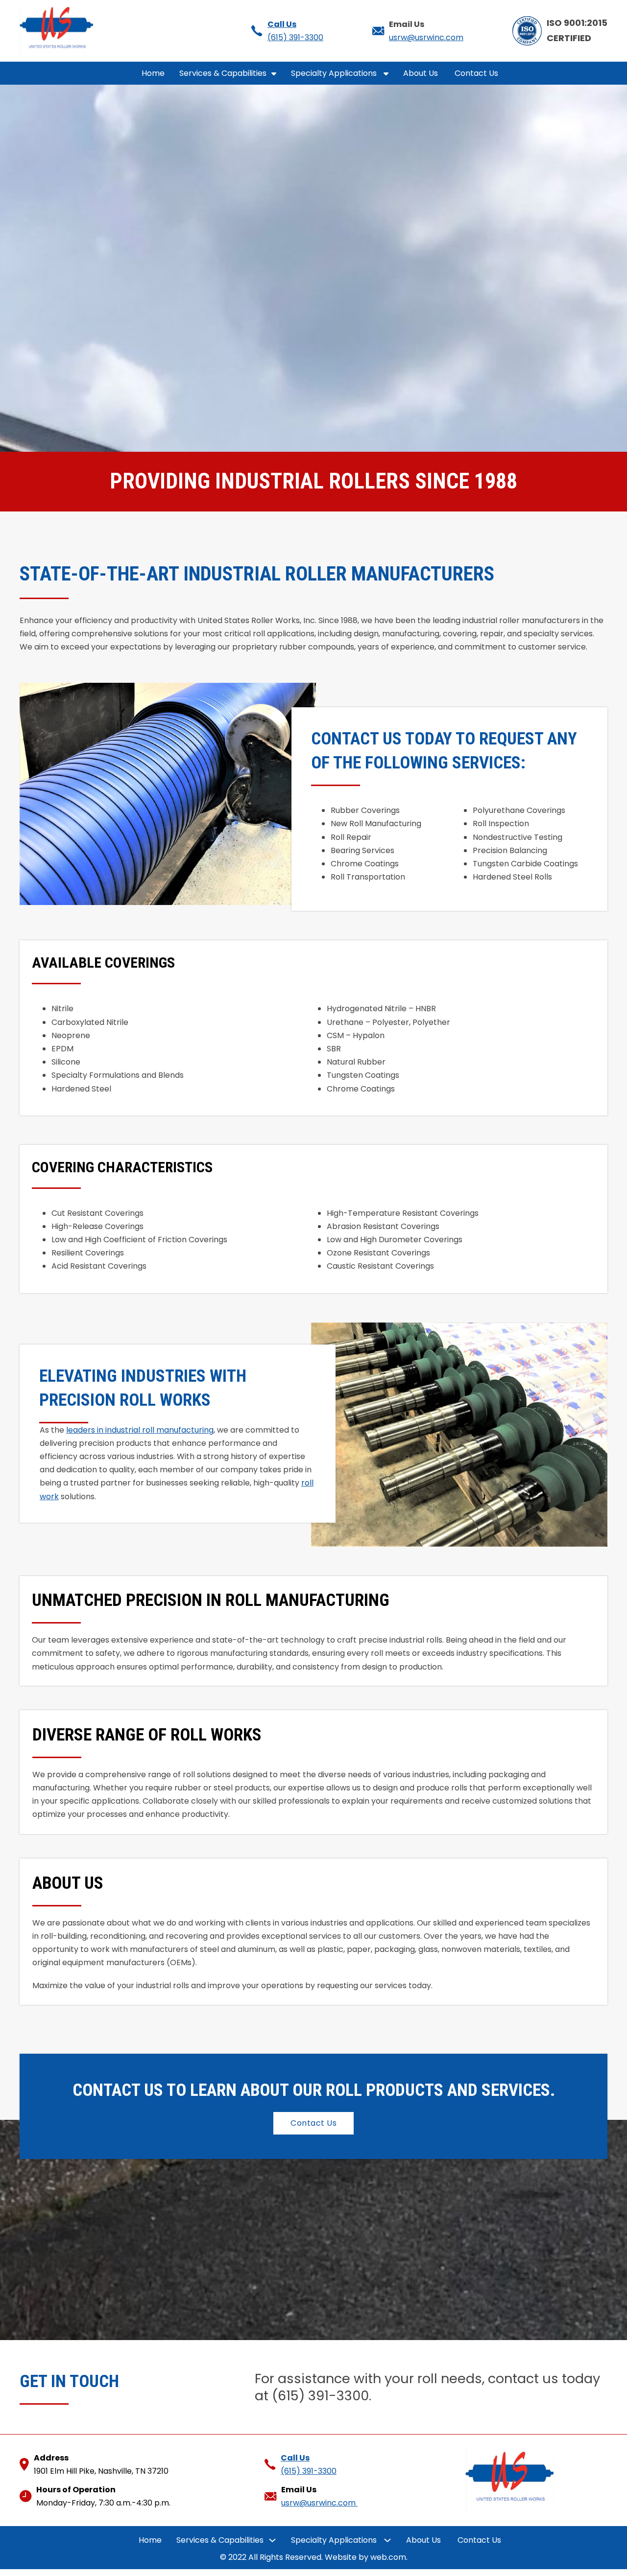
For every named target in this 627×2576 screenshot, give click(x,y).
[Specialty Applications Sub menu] (386, 73)
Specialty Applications (335, 73)
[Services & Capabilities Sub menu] (274, 73)
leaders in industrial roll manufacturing (140, 1430)
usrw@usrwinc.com (426, 37)
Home (153, 73)
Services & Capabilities (223, 73)
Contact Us (477, 73)
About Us (422, 73)
